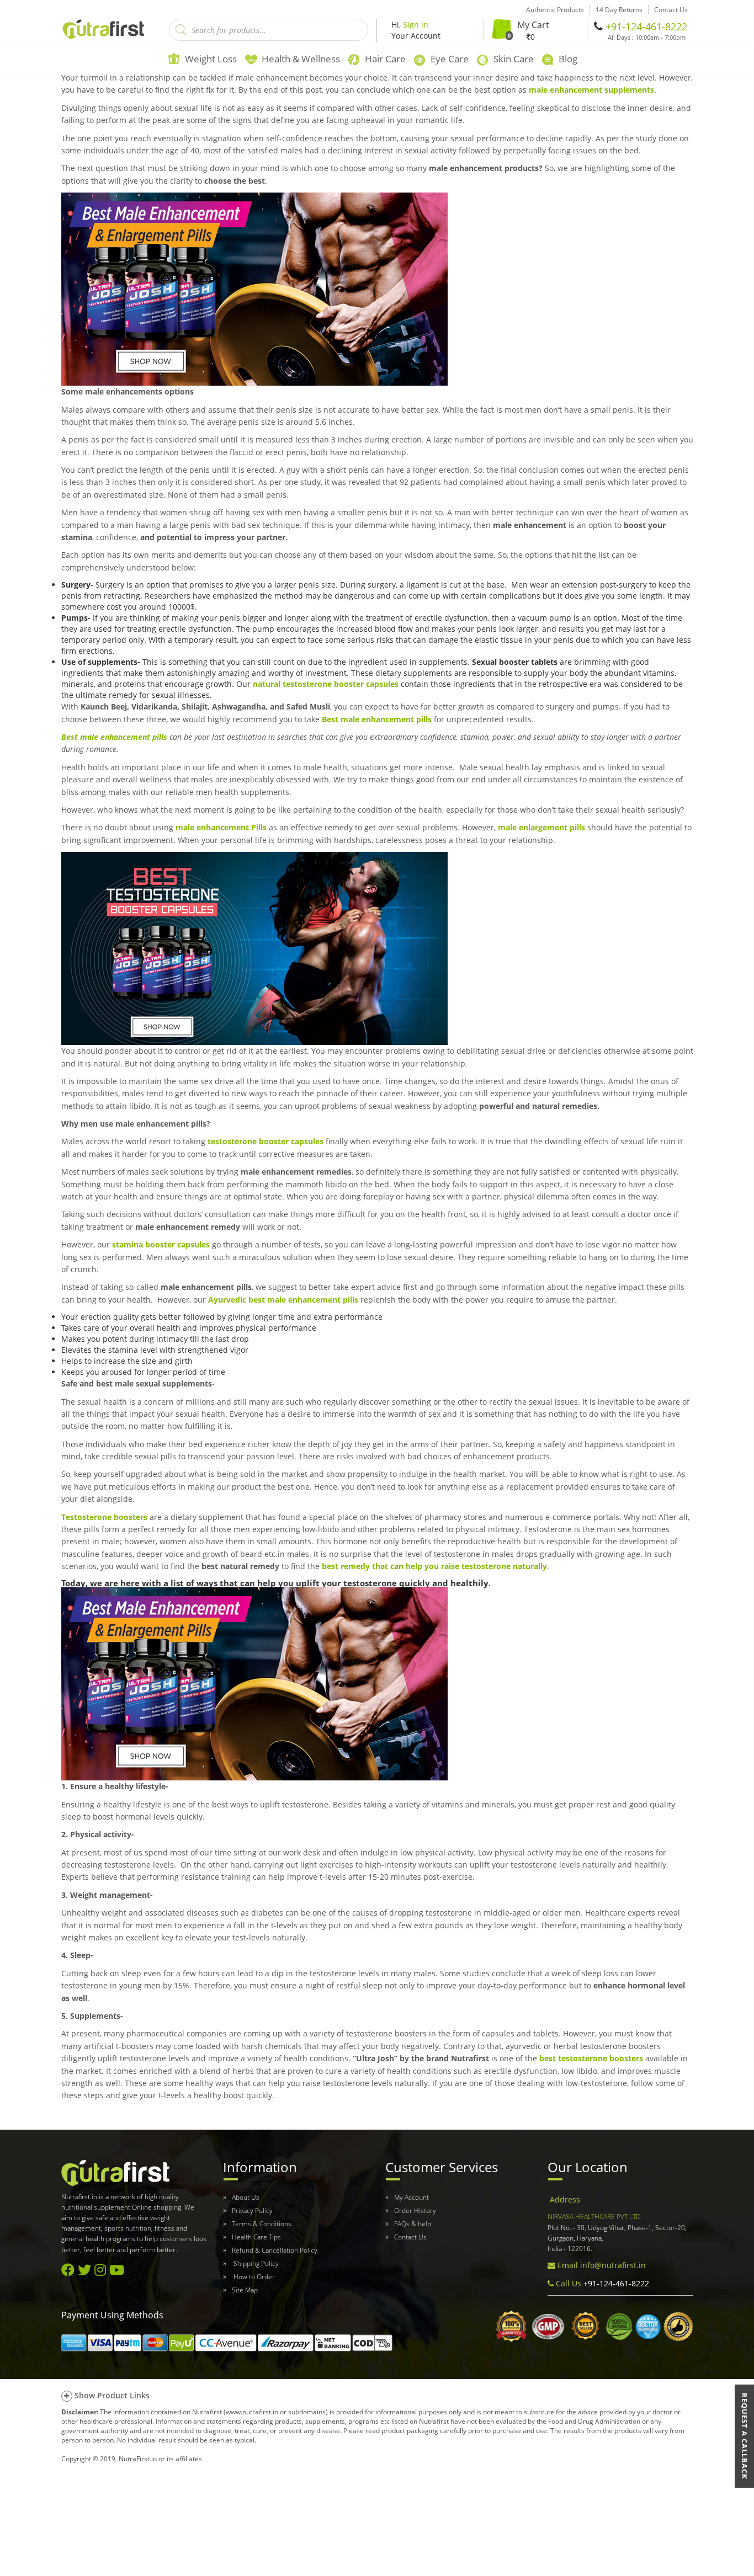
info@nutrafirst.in (613, 2265)
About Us (246, 2197)
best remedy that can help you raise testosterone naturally (434, 1566)
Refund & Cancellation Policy (275, 2250)
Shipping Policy (255, 2263)
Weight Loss (211, 59)
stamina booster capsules (161, 1244)
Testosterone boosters (104, 1517)
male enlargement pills (541, 827)
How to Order (253, 2277)
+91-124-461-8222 (646, 26)
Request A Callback (745, 2436)
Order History (415, 2210)
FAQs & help (413, 2224)
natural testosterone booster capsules (326, 684)
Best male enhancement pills (377, 719)
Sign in (416, 25)
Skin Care (514, 59)
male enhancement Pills (221, 827)
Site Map (245, 2290)
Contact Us (410, 2237)
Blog (568, 59)
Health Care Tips (256, 2237)
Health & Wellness (301, 59)
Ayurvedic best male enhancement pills (283, 1300)
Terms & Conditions (262, 2224)
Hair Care (385, 59)
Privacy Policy (252, 2210)
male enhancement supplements (591, 90)
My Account (411, 2197)
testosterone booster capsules (266, 1141)
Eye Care (450, 59)
